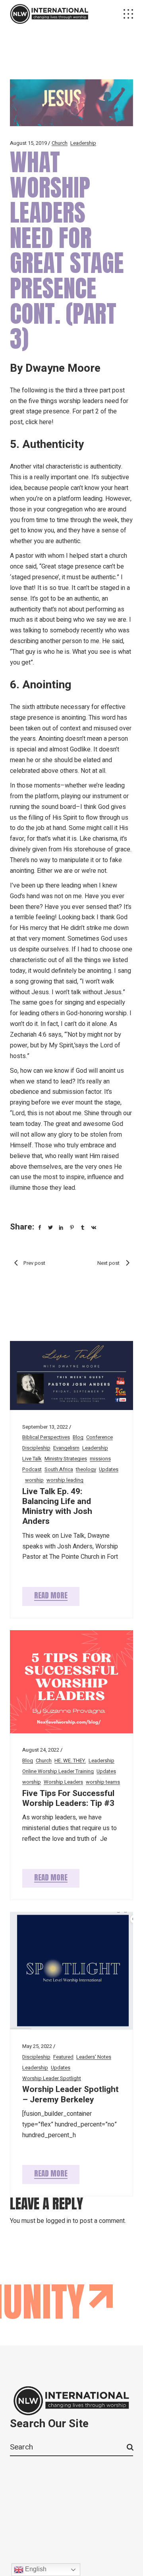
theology (86, 1469)
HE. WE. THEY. (70, 1761)
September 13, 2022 (45, 1427)
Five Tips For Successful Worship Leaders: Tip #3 (68, 1798)
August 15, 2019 (28, 143)
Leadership (83, 143)
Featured (63, 2057)
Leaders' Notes (94, 2057)
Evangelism (66, 1448)
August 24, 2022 (41, 1750)
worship (34, 1480)
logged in (58, 2221)
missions (100, 1459)
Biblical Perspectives (46, 1437)
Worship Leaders (63, 1782)
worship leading (65, 1480)
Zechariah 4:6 (28, 1035)
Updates (109, 1469)
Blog (78, 1437)
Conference (100, 1437)
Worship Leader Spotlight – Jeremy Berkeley (71, 2094)
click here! (40, 422)
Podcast (32, 1469)
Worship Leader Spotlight (52, 2078)
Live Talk (32, 1459)
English (35, 2569)
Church (60, 143)
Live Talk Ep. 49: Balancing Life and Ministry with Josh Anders (57, 1507)
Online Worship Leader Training (58, 1771)
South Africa (59, 1469)
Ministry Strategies (66, 1459)
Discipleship (36, 1448)
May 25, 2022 (37, 2046)
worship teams (103, 1782)
